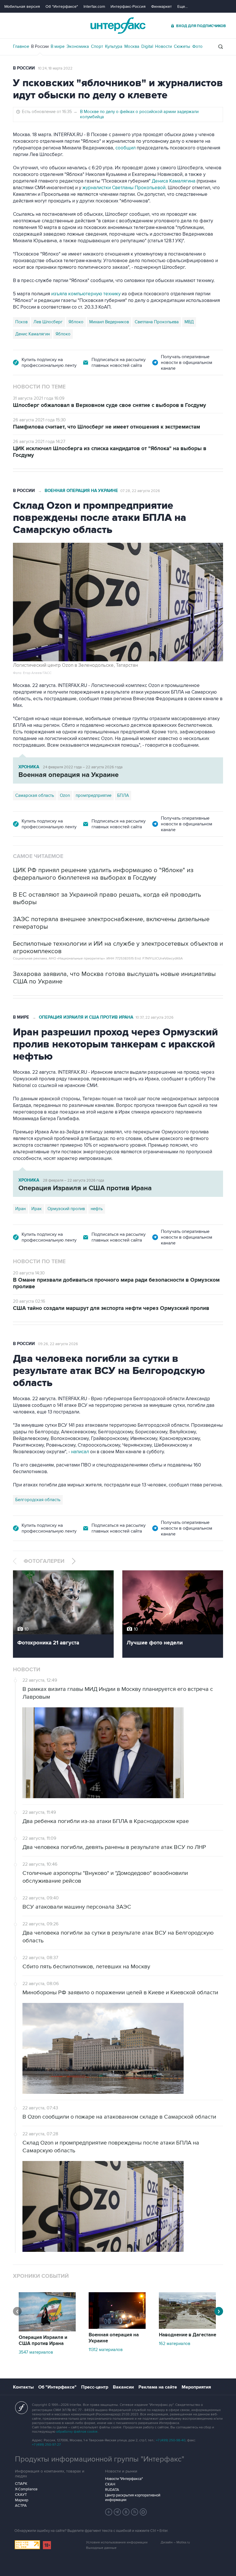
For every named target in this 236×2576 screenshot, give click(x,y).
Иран (20, 1209)
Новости (163, 46)
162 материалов (175, 2344)
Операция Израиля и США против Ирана (86, 1017)
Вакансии (123, 2387)
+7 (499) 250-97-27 (46, 2445)
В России (40, 46)
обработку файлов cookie (77, 2432)
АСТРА (21, 2506)
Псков (21, 322)
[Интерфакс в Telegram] (117, 2512)
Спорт (97, 46)
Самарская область (35, 795)
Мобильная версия (22, 6)
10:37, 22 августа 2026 (155, 1017)
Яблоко (76, 322)
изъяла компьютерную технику (86, 294)
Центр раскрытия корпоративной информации (133, 2498)
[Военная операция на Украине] (117, 2327)
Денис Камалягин (33, 334)
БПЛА (123, 795)
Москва (132, 46)
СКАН (110, 2484)
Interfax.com (94, 6)
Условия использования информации (117, 2542)
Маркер (22, 2500)
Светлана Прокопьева (157, 322)
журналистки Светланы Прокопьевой (123, 188)
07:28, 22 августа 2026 (140, 491)
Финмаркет (161, 6)
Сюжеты (182, 46)
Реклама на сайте (158, 2387)
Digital (147, 46)
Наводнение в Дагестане (188, 2335)
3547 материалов (36, 2352)
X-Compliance (26, 2489)
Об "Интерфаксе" (62, 6)
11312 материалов (106, 2350)
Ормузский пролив (66, 1209)
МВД (189, 322)
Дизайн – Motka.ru (175, 2542)
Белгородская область (38, 1500)
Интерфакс (118, 26)
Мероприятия (196, 2387)
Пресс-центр (95, 2387)
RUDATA (112, 2490)
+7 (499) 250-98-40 (171, 2440)
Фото (197, 46)
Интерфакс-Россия (128, 6)
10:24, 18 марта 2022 (55, 68)
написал (80, 1452)
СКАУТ (21, 2495)
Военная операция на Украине (81, 491)
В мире (58, 46)
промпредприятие (94, 795)
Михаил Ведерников (109, 322)
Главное (21, 46)
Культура (114, 46)
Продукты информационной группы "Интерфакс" (100, 2459)
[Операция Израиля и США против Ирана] (47, 2330)
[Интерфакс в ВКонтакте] (126, 2512)
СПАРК (21, 2484)
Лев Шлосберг (48, 322)
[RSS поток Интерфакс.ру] (135, 2512)
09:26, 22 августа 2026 (58, 1344)
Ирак (37, 1209)
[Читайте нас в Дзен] (109, 2512)
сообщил (126, 148)
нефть (97, 1209)
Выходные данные (101, 2548)
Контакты (23, 2387)
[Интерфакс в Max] (143, 2512)
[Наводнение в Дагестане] (187, 2327)
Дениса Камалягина (174, 181)
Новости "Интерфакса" (124, 2479)
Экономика (78, 46)
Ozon (65, 795)
